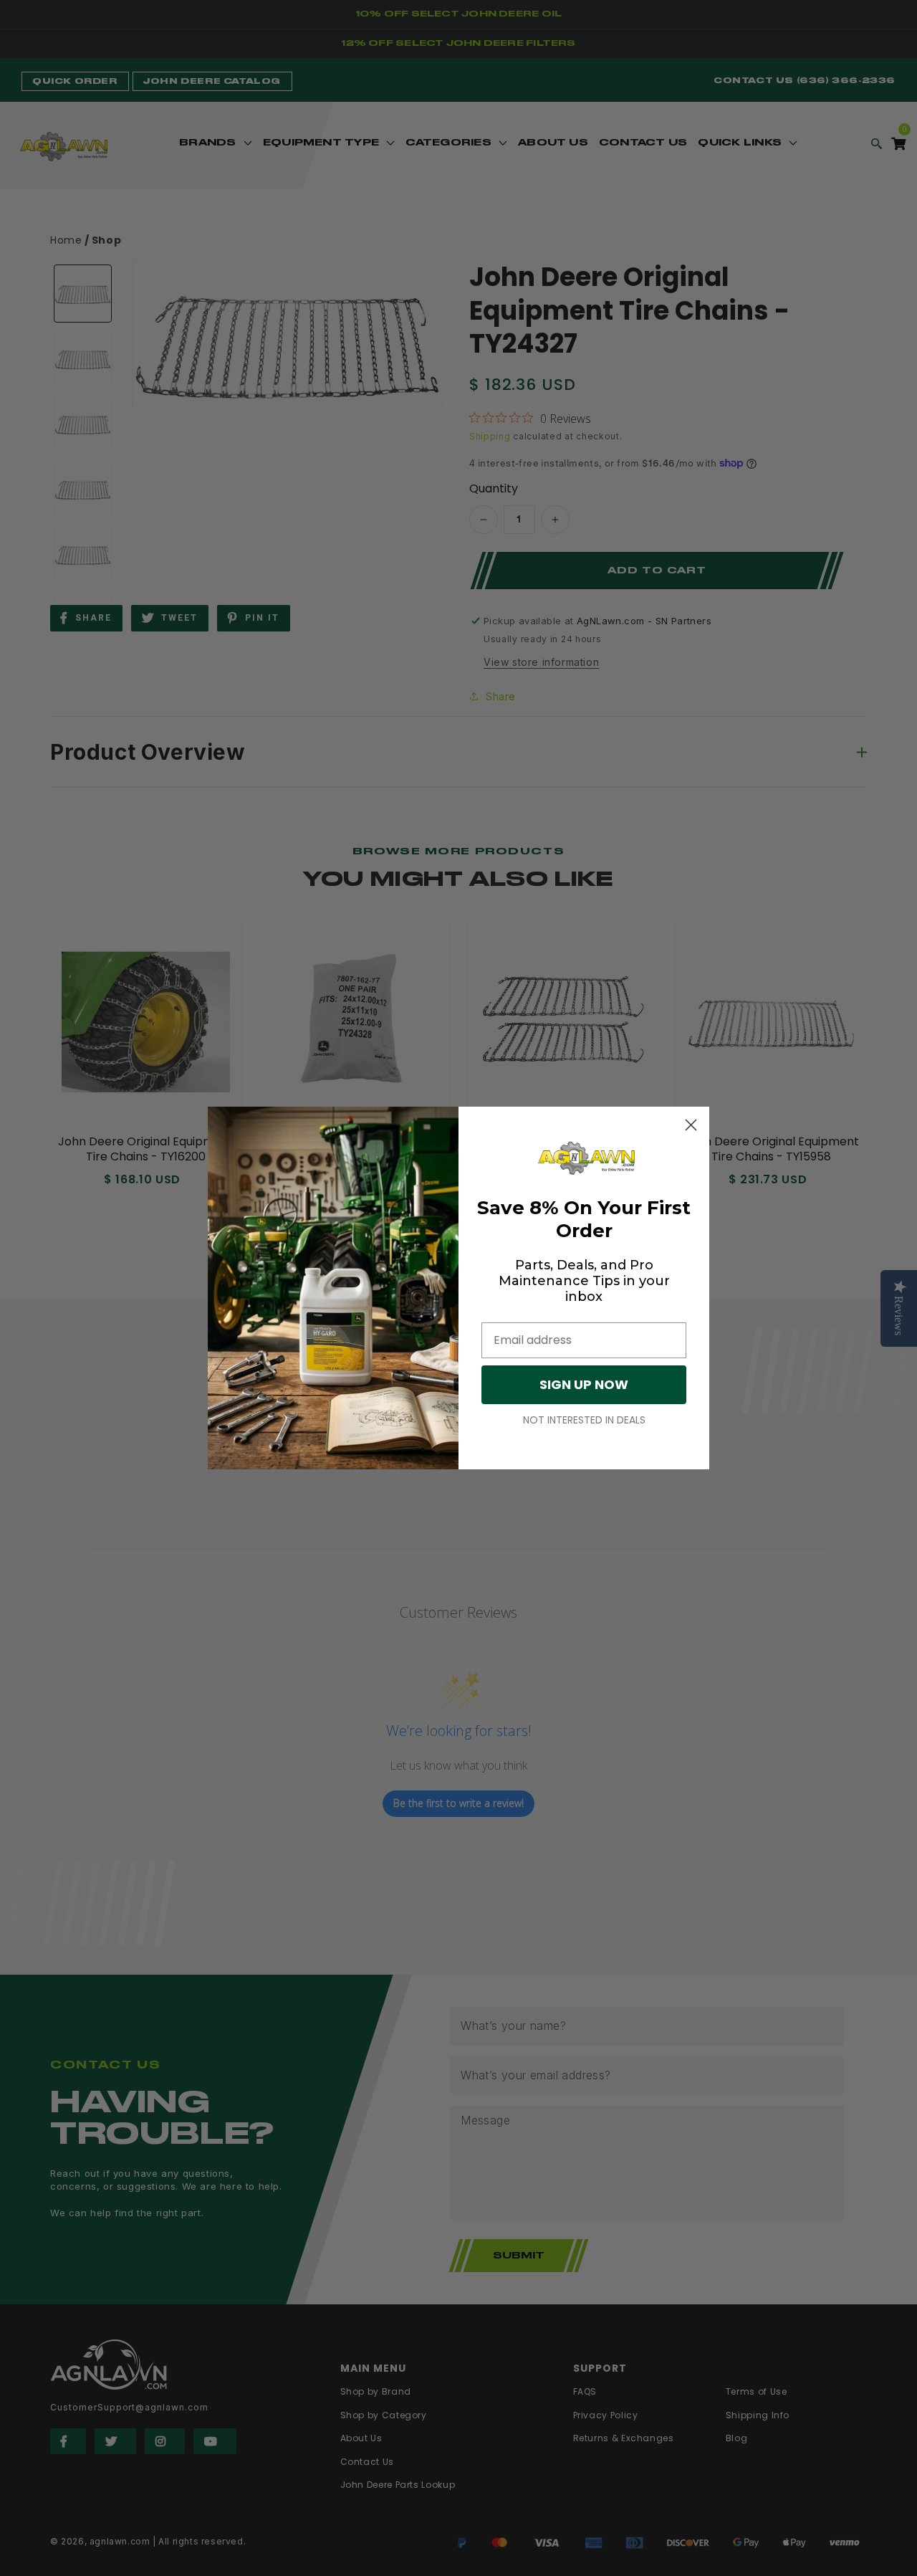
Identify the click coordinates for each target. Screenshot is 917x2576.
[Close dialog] (691, 1125)
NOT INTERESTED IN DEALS (584, 1420)
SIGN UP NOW (584, 1384)
